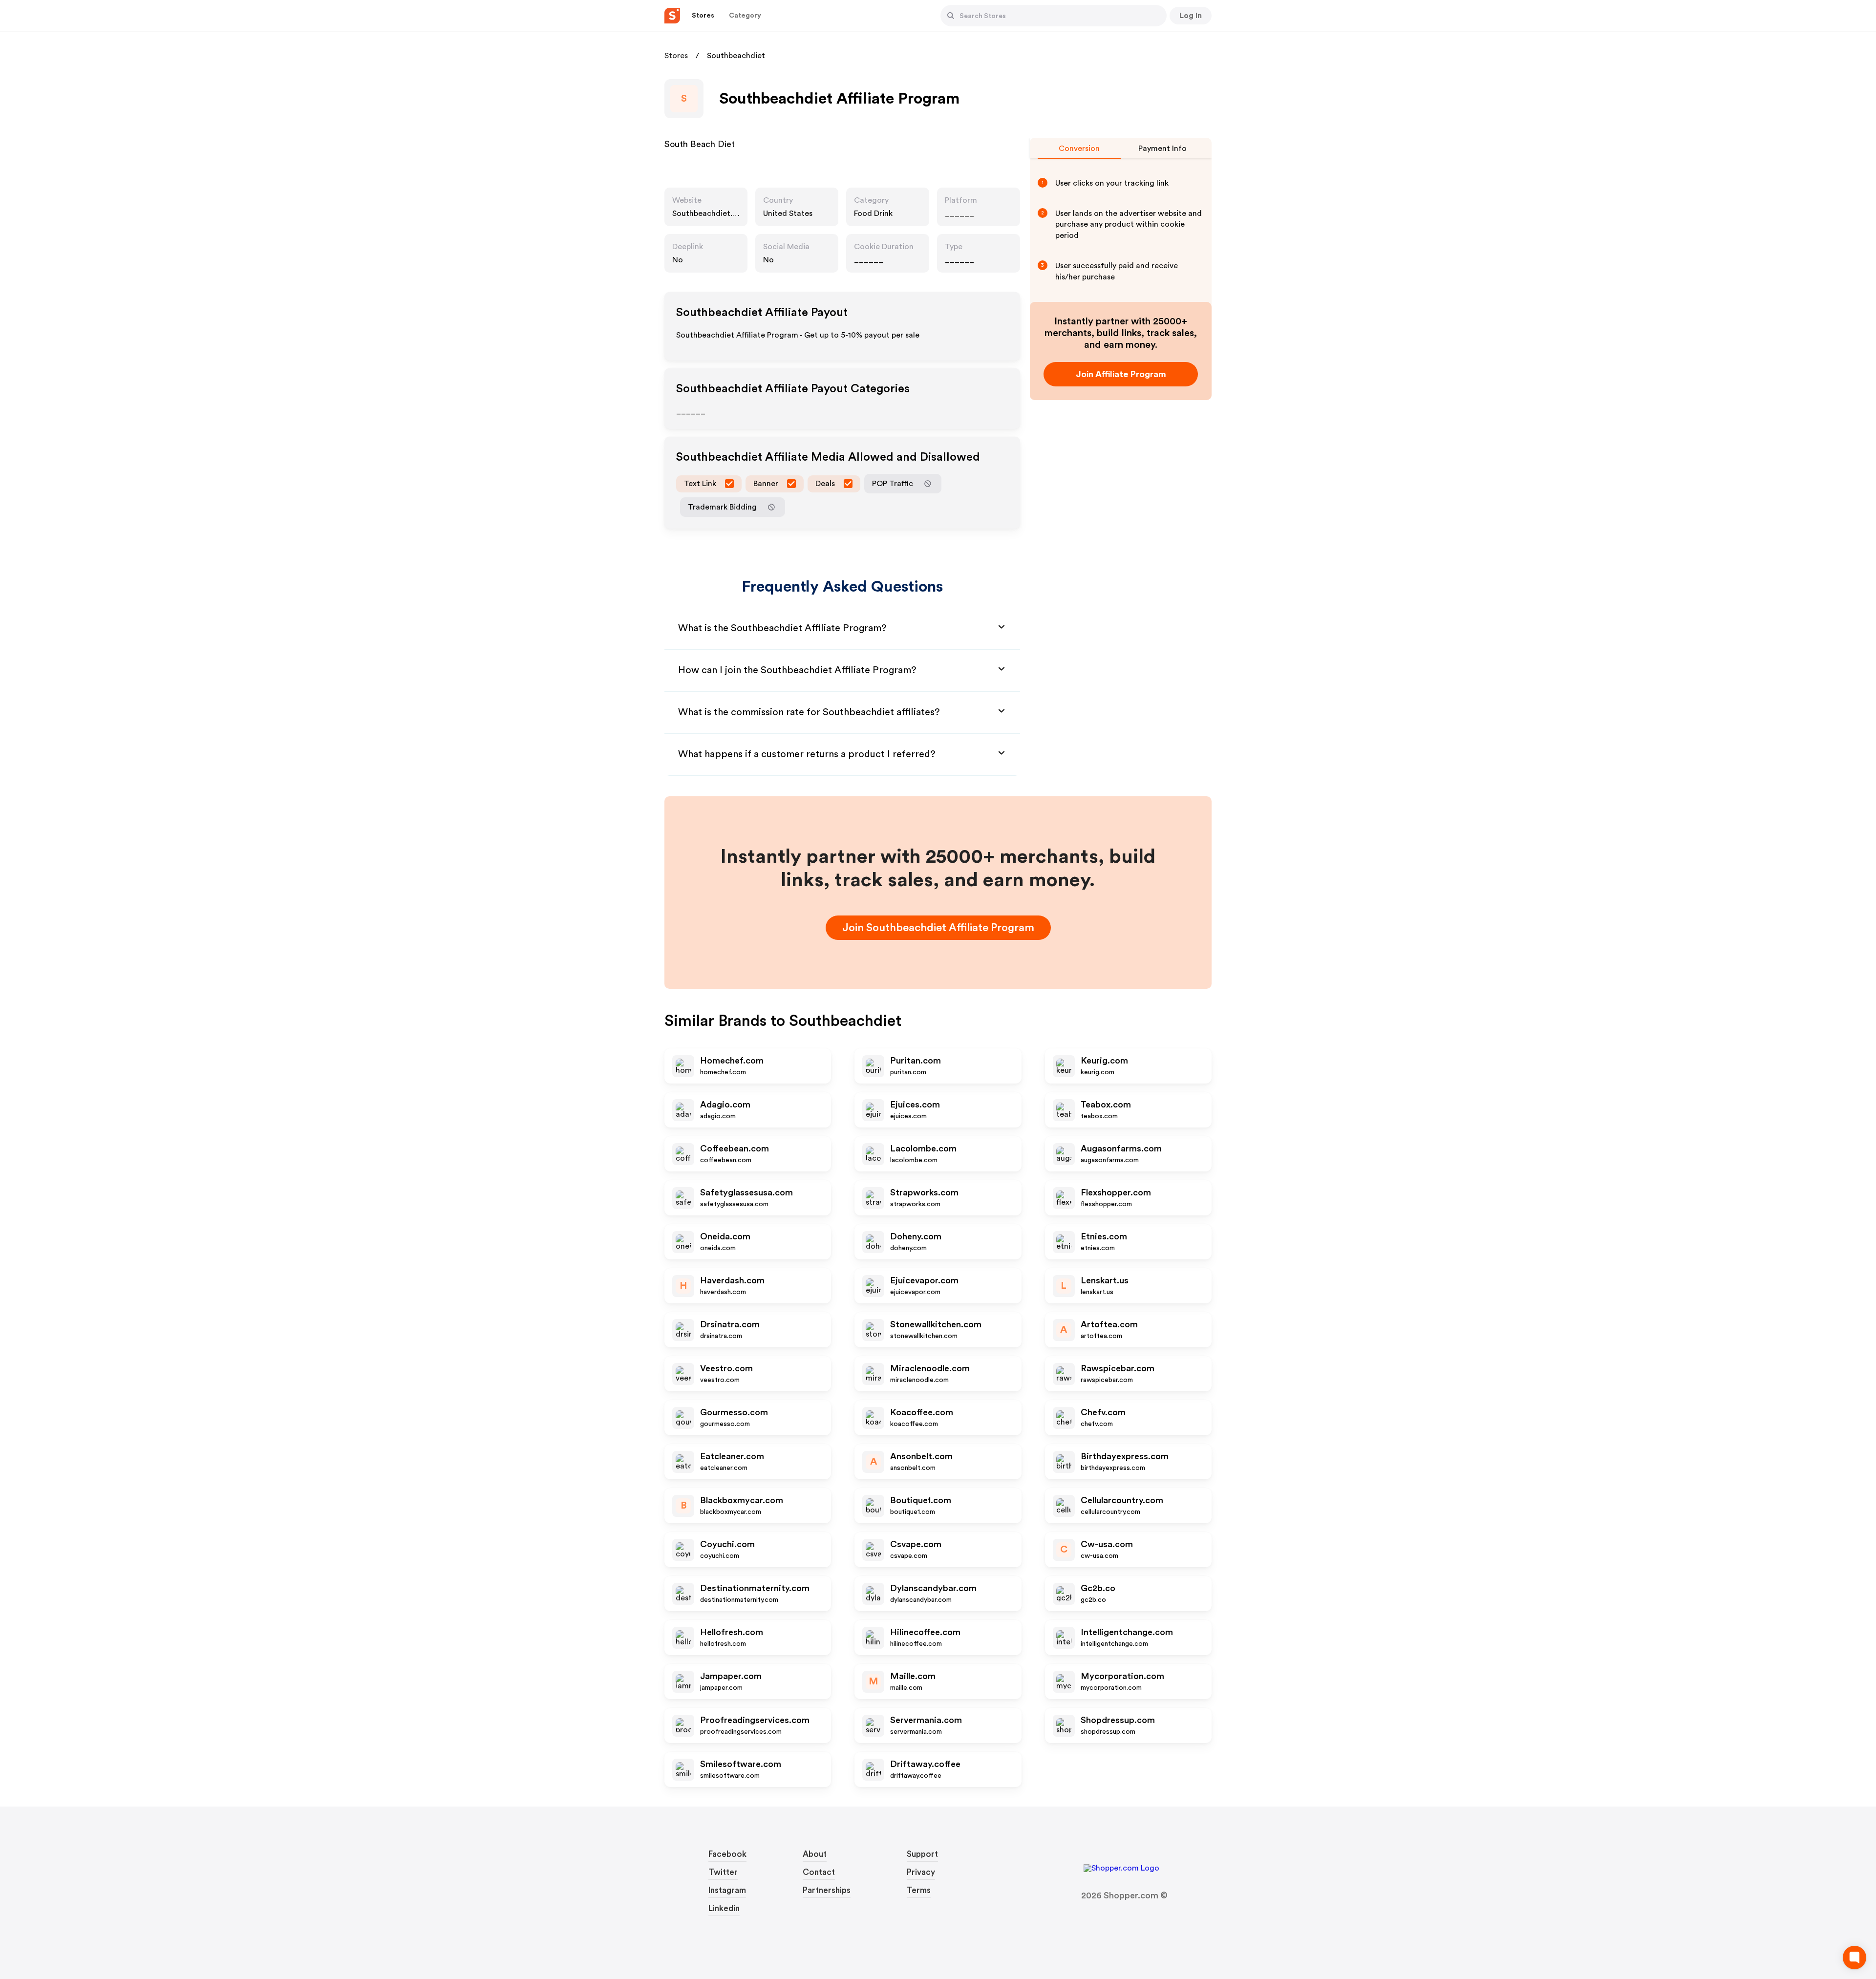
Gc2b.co (1098, 1588)
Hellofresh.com (732, 1632)
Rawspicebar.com (1118, 1368)
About (815, 1854)
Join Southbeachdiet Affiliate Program (938, 928)
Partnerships (827, 1890)
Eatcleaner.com (732, 1456)
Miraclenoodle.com (930, 1368)
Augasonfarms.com (1121, 1149)
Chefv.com (1103, 1412)
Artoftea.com (1109, 1324)
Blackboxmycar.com (742, 1500)
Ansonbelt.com (921, 1456)
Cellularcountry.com (1122, 1500)
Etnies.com (1104, 1236)
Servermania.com (926, 1720)
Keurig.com (1104, 1061)
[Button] (951, 16)
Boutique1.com (921, 1500)
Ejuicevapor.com (924, 1280)
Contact (819, 1872)
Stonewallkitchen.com (936, 1324)
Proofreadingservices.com (755, 1720)
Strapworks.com (924, 1192)
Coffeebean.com (735, 1149)
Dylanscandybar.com (933, 1588)
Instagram (727, 1890)
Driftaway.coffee (925, 1764)
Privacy (921, 1872)
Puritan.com (916, 1061)
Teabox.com (1106, 1105)
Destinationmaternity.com (755, 1588)
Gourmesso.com (734, 1412)
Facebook (727, 1854)
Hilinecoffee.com (925, 1632)
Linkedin (724, 1908)
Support (922, 1854)
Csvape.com (916, 1544)
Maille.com (913, 1676)
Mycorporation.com (1122, 1676)
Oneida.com (725, 1236)
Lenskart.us (1105, 1280)
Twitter (723, 1872)
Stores (676, 56)
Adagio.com (725, 1105)
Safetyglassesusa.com (746, 1192)
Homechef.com (732, 1061)
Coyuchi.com (727, 1544)
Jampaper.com (731, 1676)
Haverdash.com (732, 1280)
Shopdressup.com (1118, 1720)
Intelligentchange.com (1127, 1632)
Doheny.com (916, 1236)
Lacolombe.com (923, 1149)
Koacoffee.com (922, 1412)
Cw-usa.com (1107, 1544)
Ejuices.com (915, 1105)
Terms (919, 1890)
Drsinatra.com (730, 1324)
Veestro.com (726, 1368)
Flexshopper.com (1116, 1192)
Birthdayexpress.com (1125, 1456)
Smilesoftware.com (741, 1764)
